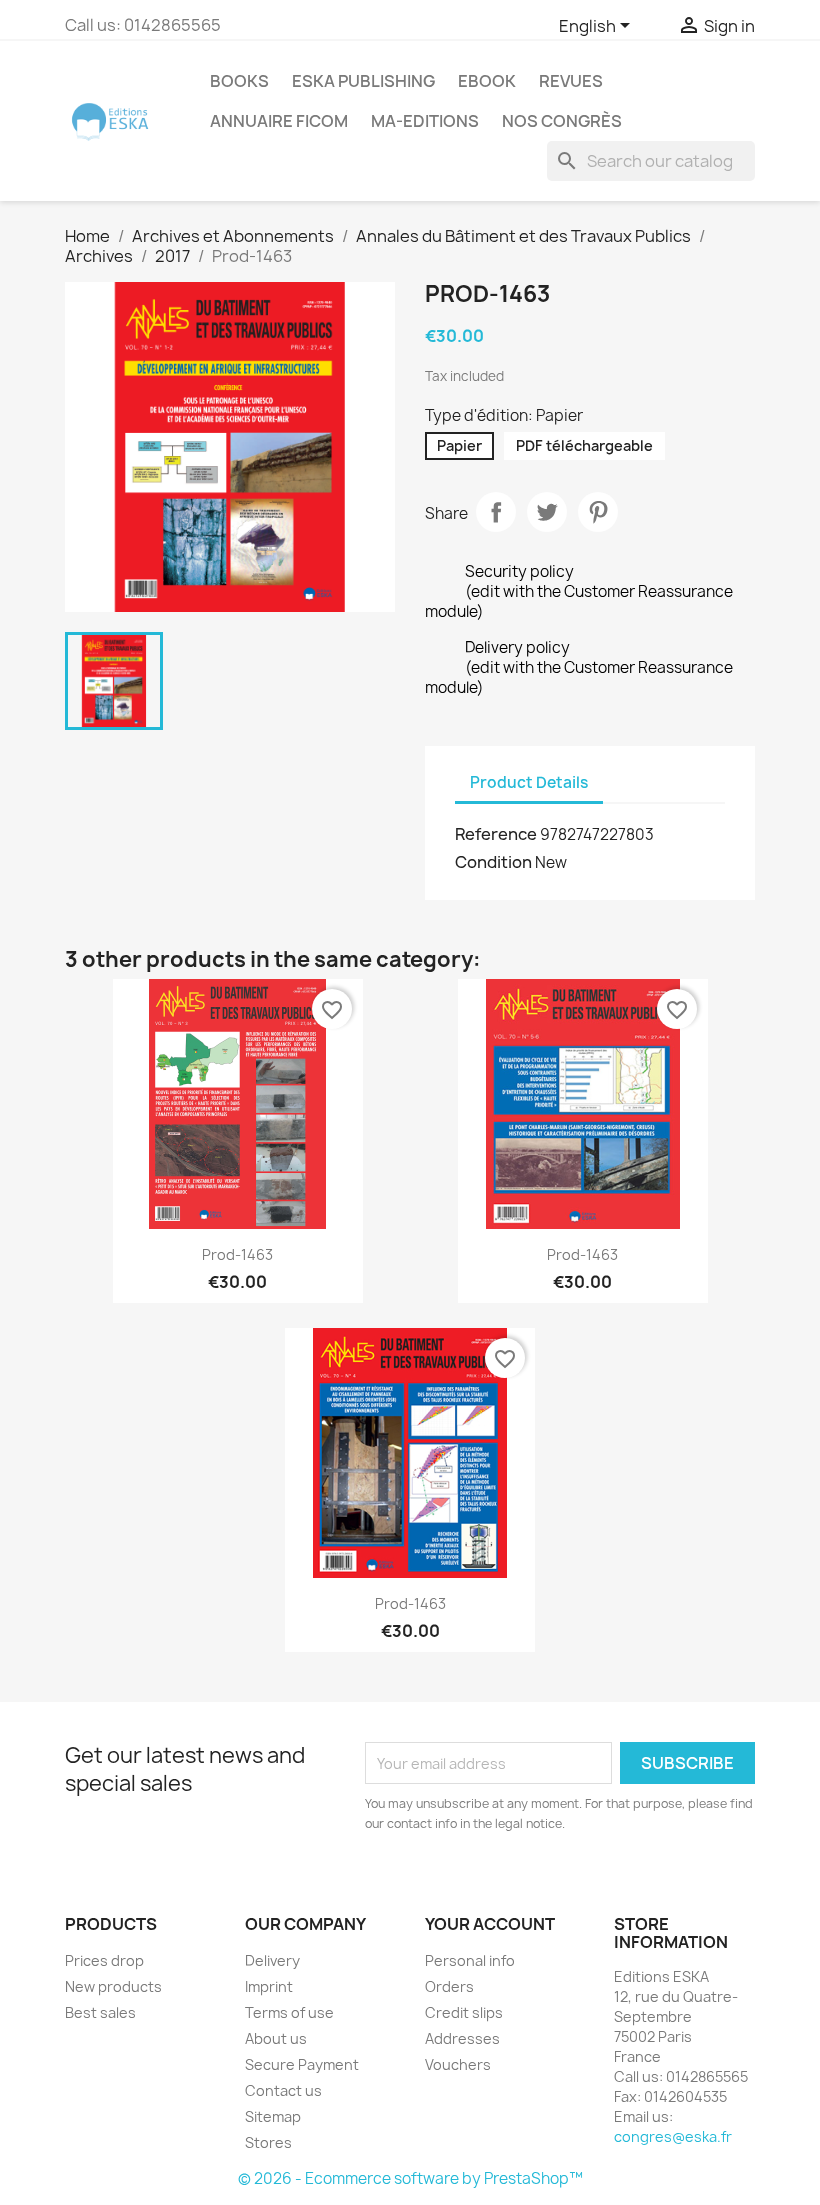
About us (276, 2038)
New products (113, 1986)
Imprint (269, 1986)
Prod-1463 (237, 1254)
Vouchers (458, 2064)
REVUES (571, 81)
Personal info (470, 1960)
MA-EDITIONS (425, 121)
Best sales (100, 2012)
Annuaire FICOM (279, 121)
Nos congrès (562, 121)
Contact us (283, 2090)
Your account (490, 1924)
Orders (449, 1986)
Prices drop (104, 1960)
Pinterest (598, 512)
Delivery (272, 1960)
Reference (496, 834)
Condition (493, 862)
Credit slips (464, 2012)
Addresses (462, 2038)
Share (496, 512)
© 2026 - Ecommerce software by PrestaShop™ (410, 2178)
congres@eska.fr (673, 2136)
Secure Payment (302, 2064)
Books (239, 81)
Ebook (487, 81)
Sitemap (273, 2116)
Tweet (547, 512)
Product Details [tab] (529, 782)
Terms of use (289, 2012)
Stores (268, 2142)
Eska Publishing (363, 81)
